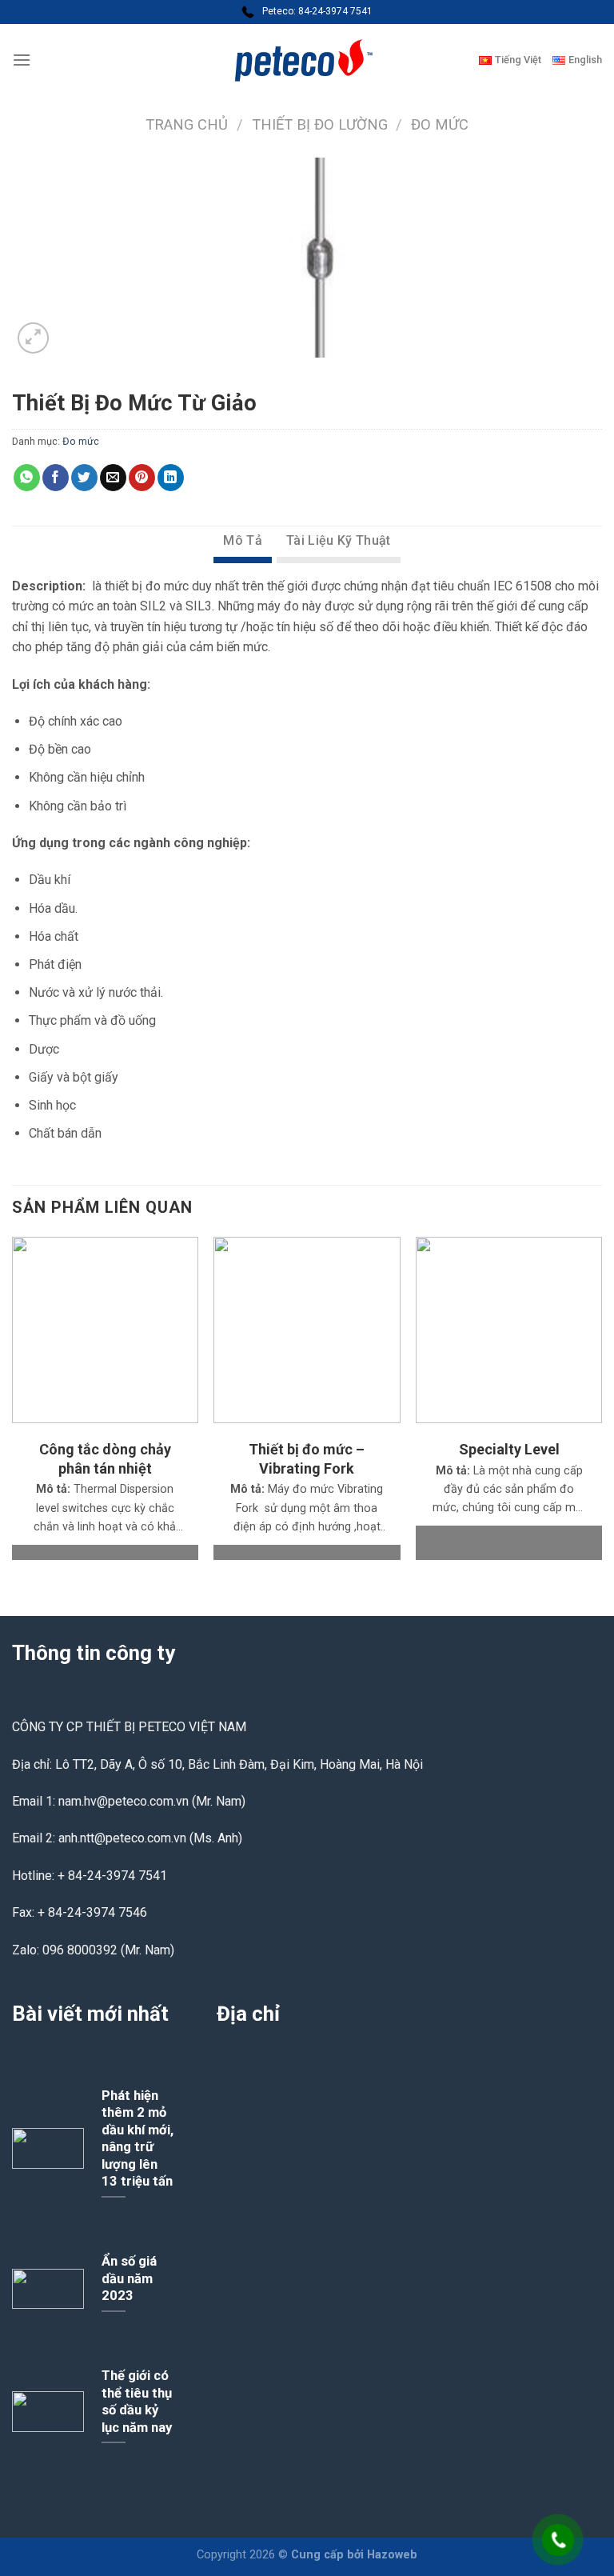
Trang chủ (187, 124)
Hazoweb (392, 2555)
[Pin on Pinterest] (142, 478)
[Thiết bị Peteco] (307, 60)
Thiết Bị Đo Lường (320, 124)
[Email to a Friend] (113, 478)
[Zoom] (33, 338)
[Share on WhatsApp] (27, 478)
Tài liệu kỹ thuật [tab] (338, 540)
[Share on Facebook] (56, 478)
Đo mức (440, 124)
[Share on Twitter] (84, 478)
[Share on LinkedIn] (171, 478)
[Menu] (22, 60)
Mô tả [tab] (243, 540)
